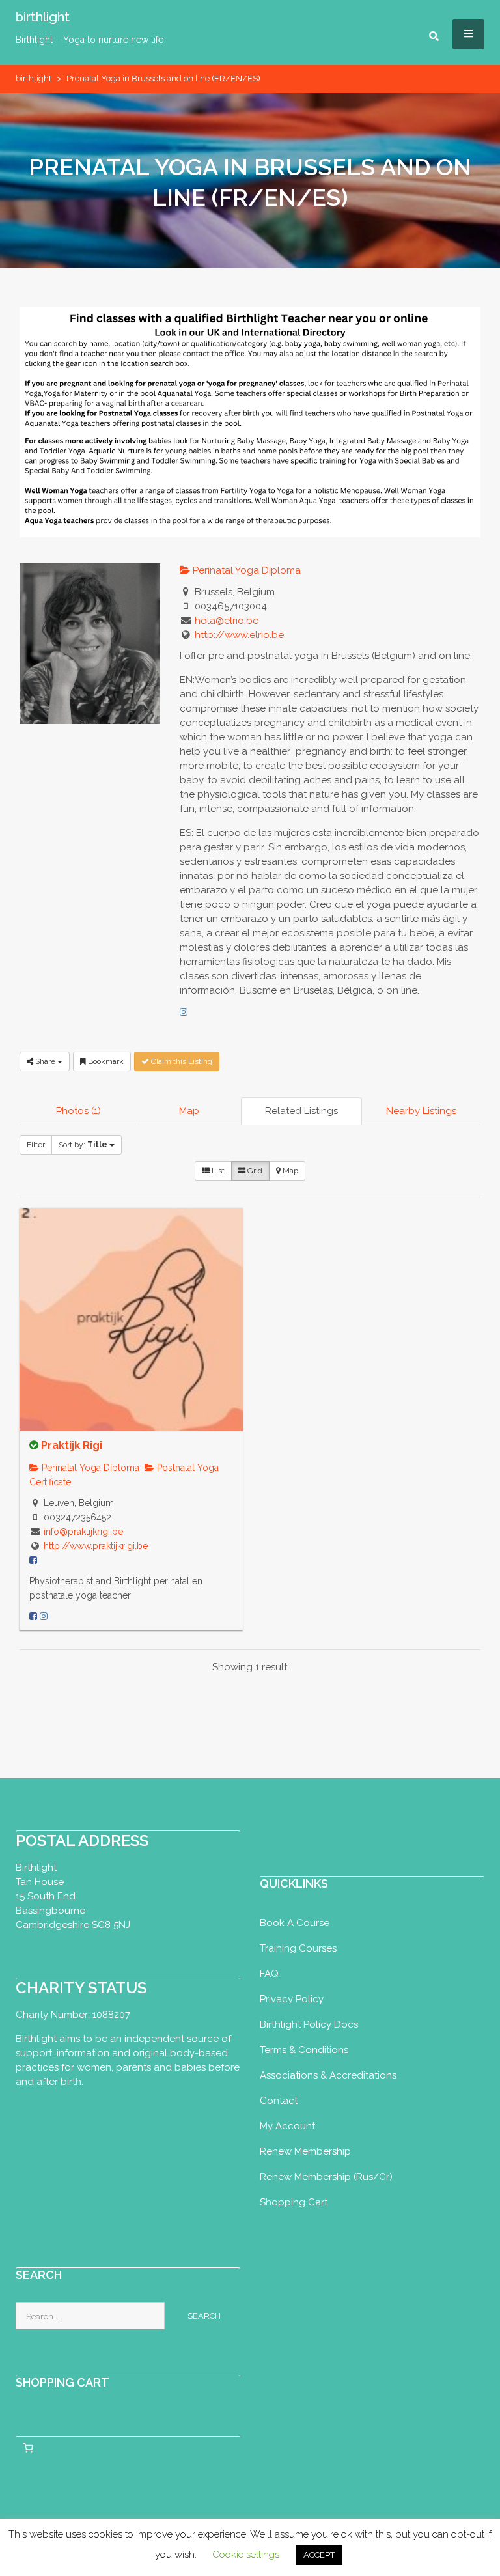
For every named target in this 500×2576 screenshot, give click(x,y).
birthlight (43, 17)
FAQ (269, 1974)
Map (189, 1111)
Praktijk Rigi (72, 1445)
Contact (279, 2101)
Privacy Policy (292, 1999)
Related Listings (301, 1111)
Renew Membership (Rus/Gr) (326, 2177)
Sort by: (83, 1145)
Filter (36, 1145)
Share (45, 1061)
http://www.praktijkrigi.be (96, 1546)
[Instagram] (184, 1012)
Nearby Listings (421, 1111)
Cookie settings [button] (246, 2555)
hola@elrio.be (227, 621)
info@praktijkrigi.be (83, 1532)
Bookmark (105, 1061)
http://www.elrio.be (239, 635)
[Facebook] (33, 1616)
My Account (287, 2126)
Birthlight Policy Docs (309, 2024)
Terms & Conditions (304, 2050)
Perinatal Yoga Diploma (245, 570)
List (217, 1171)
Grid (254, 1171)
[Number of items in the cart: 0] (28, 2448)
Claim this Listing (181, 1061)
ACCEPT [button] (319, 2555)
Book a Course (295, 1923)
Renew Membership (305, 2151)
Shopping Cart (294, 2202)
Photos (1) (78, 1111)
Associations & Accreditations (328, 2075)
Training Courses (298, 1948)
